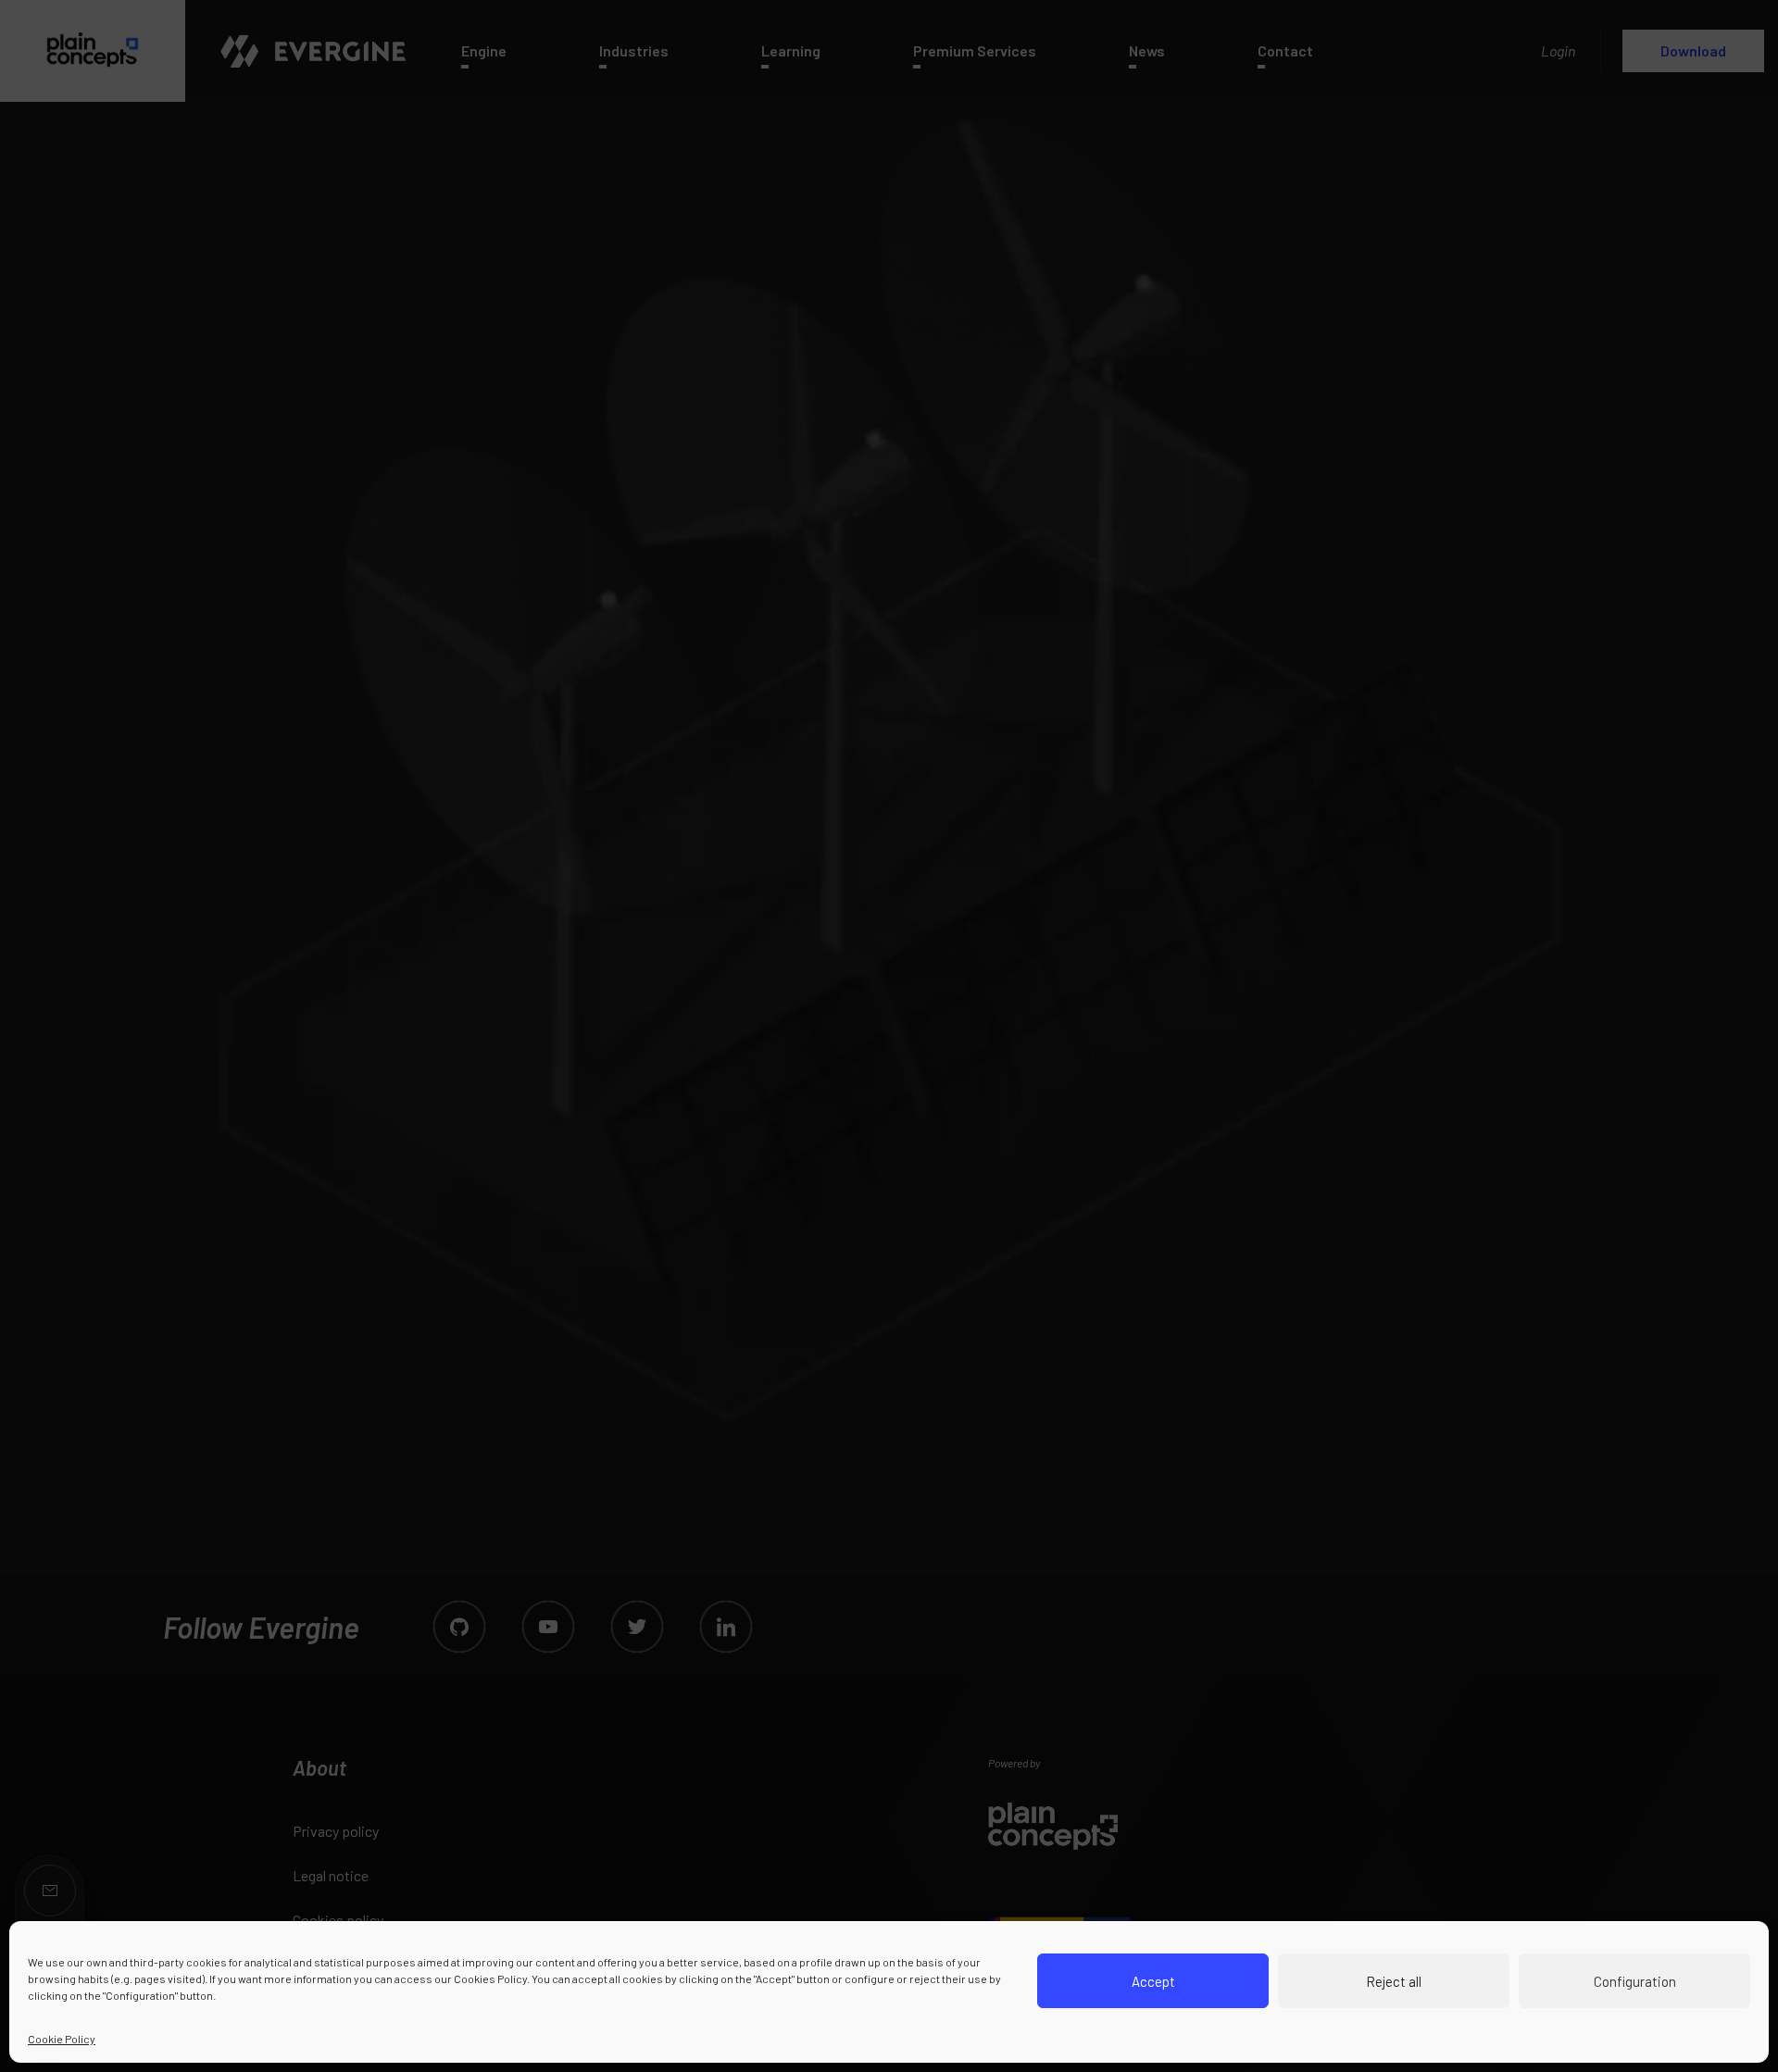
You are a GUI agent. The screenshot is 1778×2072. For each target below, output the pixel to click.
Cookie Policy (62, 2039)
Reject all (1394, 1981)
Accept (1153, 1981)
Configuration (1635, 1981)
